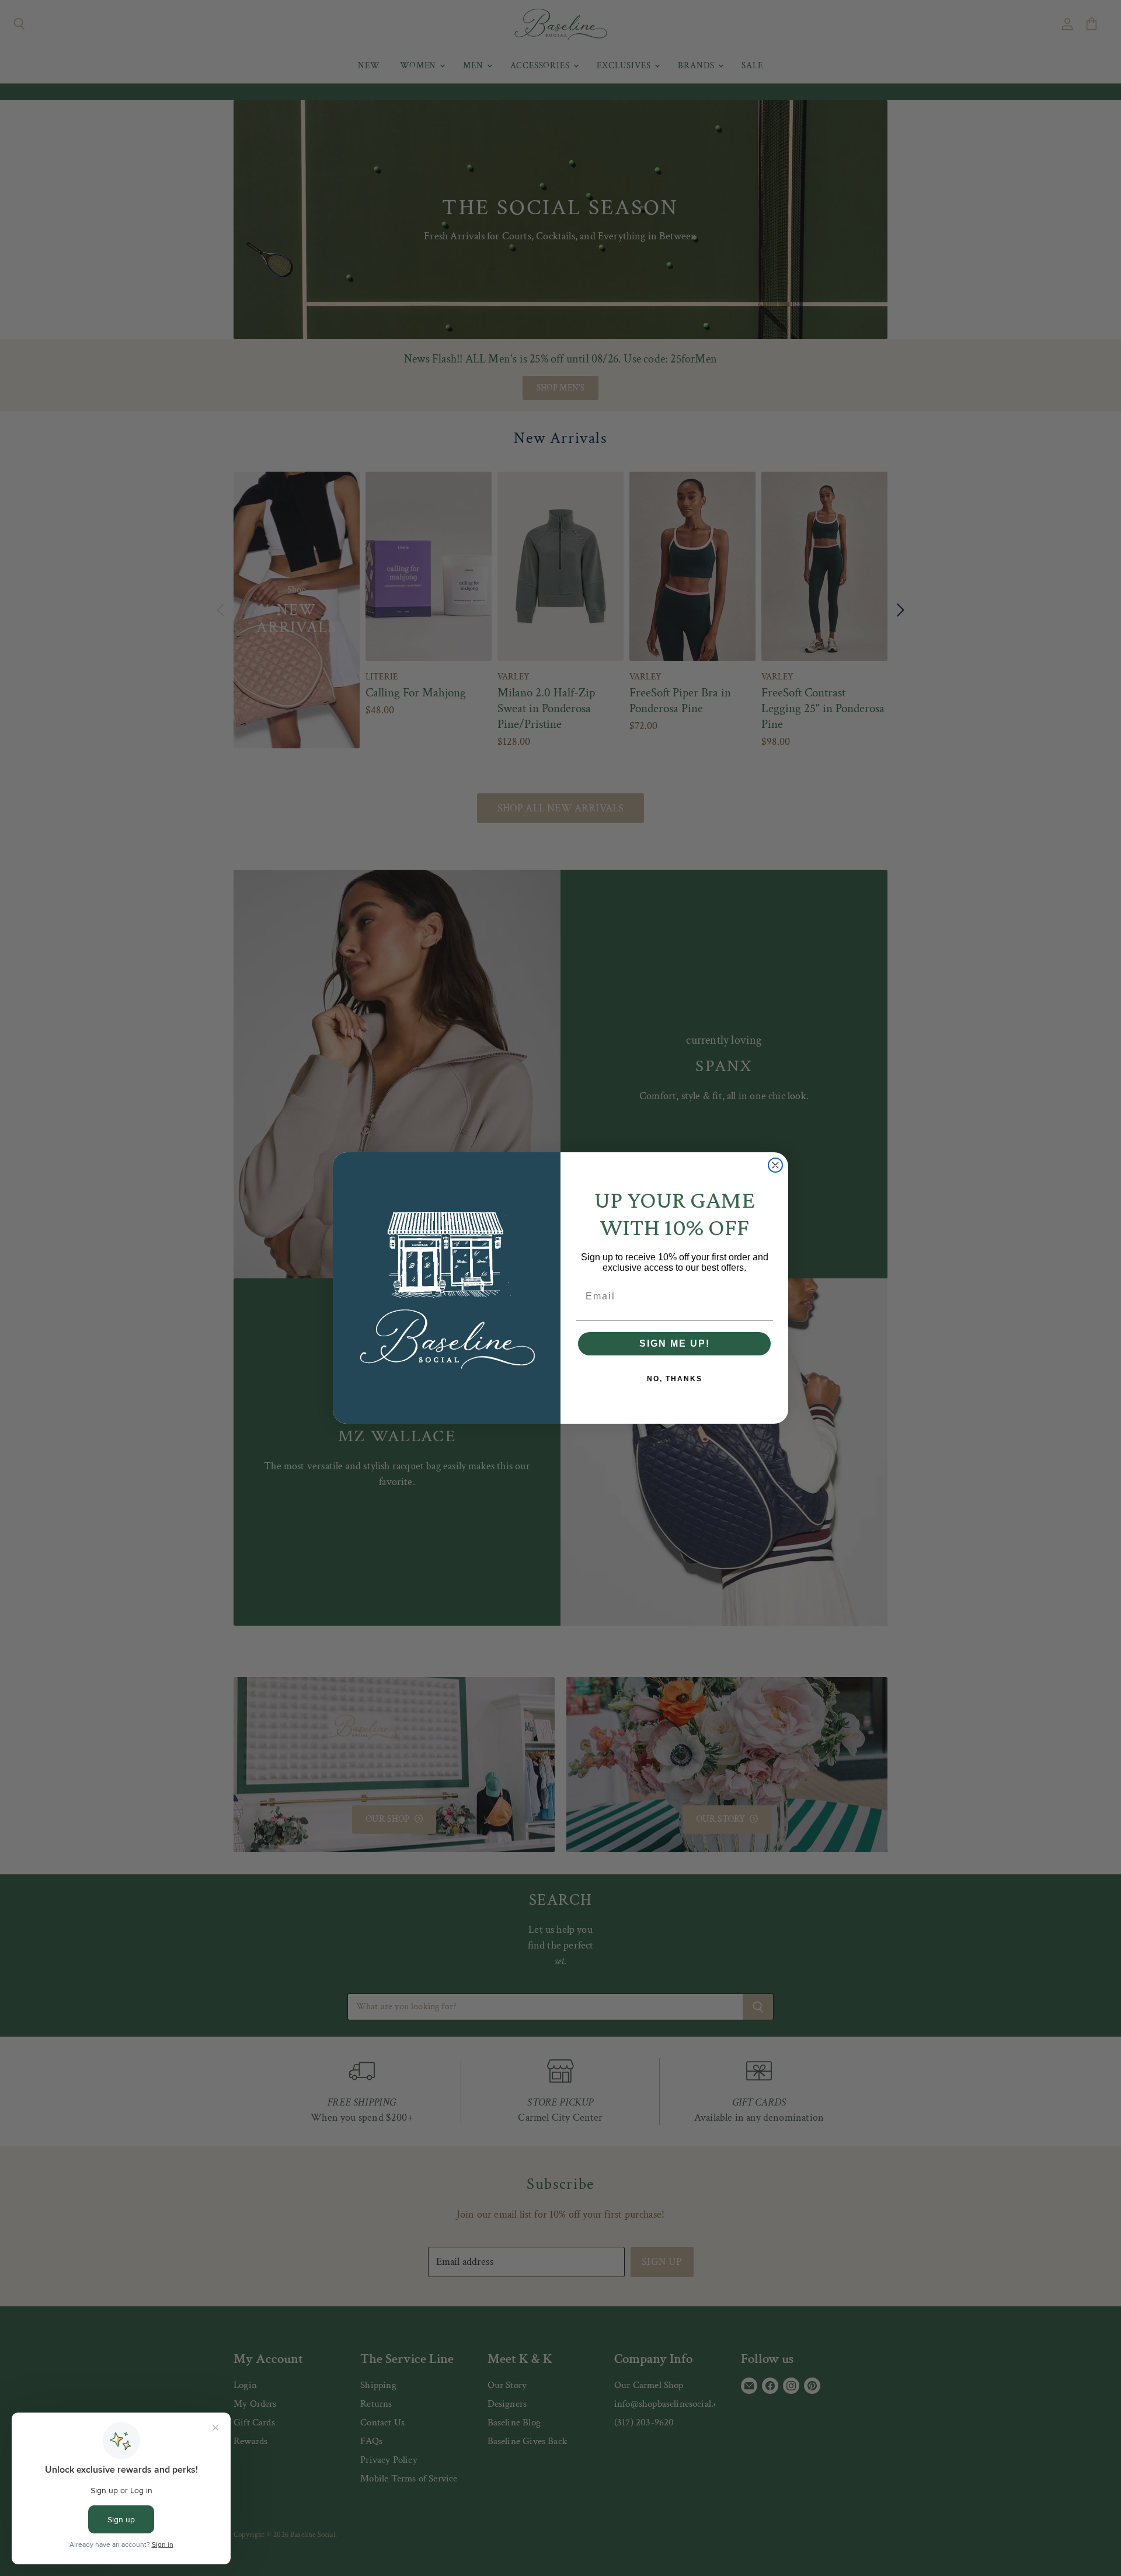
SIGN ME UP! (675, 1343)
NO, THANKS (675, 1379)
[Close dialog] (775, 1165)
